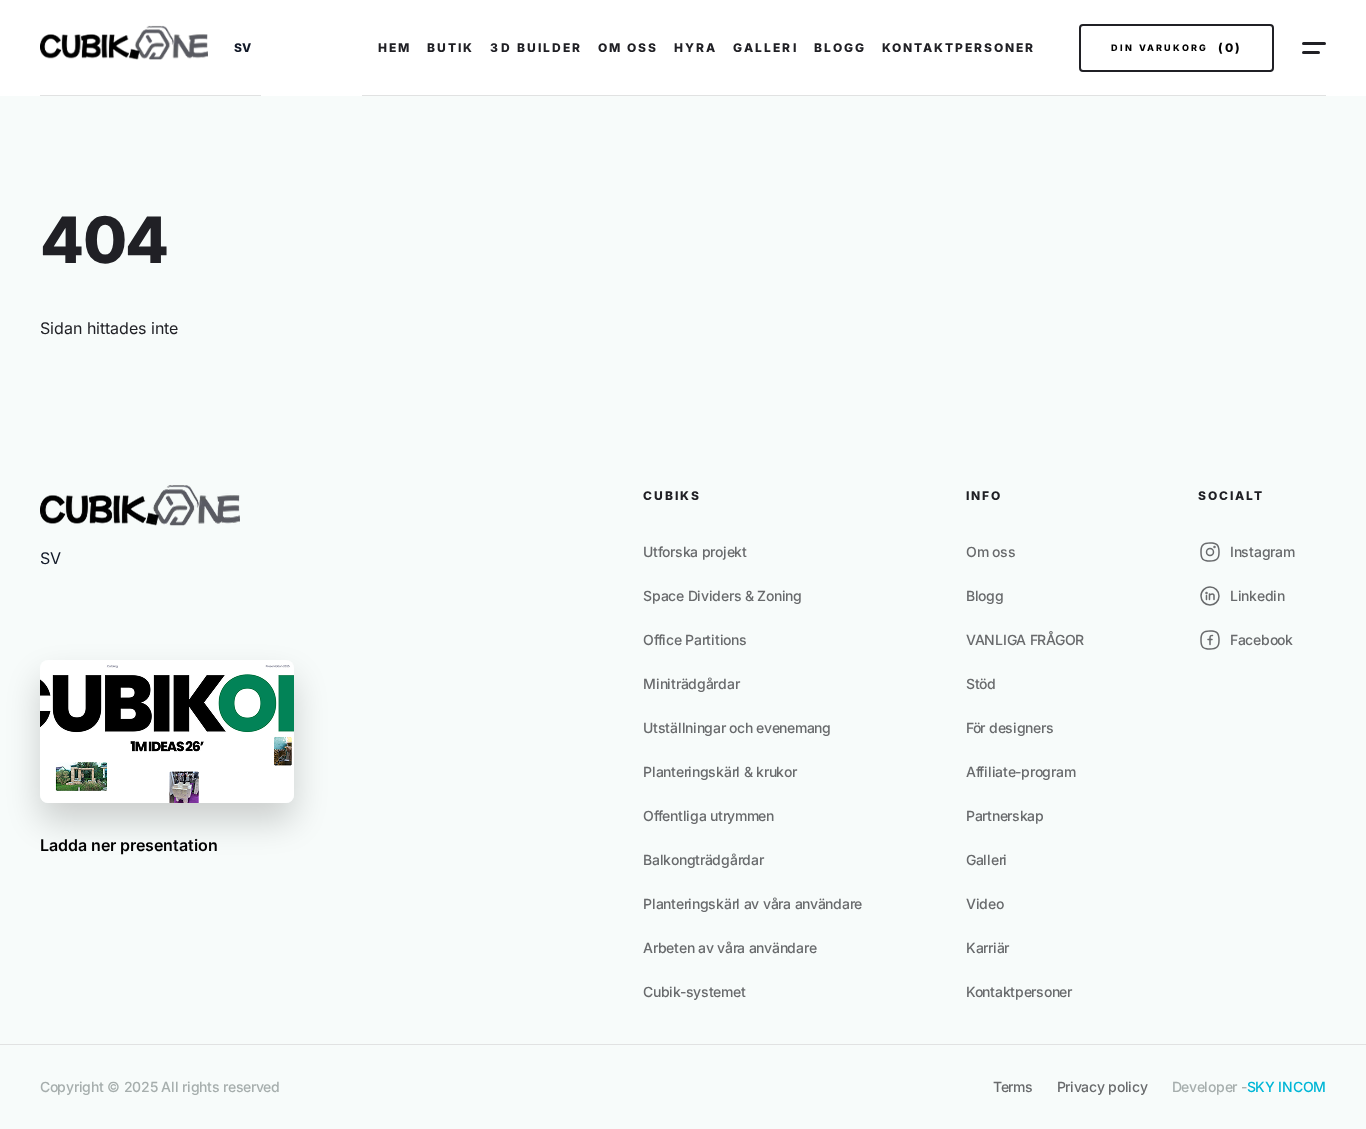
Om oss (628, 47)
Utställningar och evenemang (736, 727)
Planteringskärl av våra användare (752, 903)
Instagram (1262, 551)
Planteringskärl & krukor (719, 771)
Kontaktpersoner (959, 47)
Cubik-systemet (694, 991)
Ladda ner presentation (129, 845)
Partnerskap (1005, 815)
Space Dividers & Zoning (722, 595)
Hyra (695, 47)
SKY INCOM (1286, 1086)
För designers (1009, 727)
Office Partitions (694, 639)
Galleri (765, 47)
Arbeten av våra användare (729, 947)
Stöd (981, 683)
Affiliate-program (1020, 771)
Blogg (840, 47)
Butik (450, 47)
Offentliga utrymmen (708, 815)
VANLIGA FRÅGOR (1025, 639)
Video (985, 903)
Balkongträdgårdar (703, 859)
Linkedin (1257, 595)
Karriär (987, 947)
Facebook (1261, 639)
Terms (1013, 1086)
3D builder (535, 47)
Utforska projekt (695, 551)
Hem (394, 47)
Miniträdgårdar (691, 683)
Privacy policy (1102, 1086)
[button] (242, 48)
